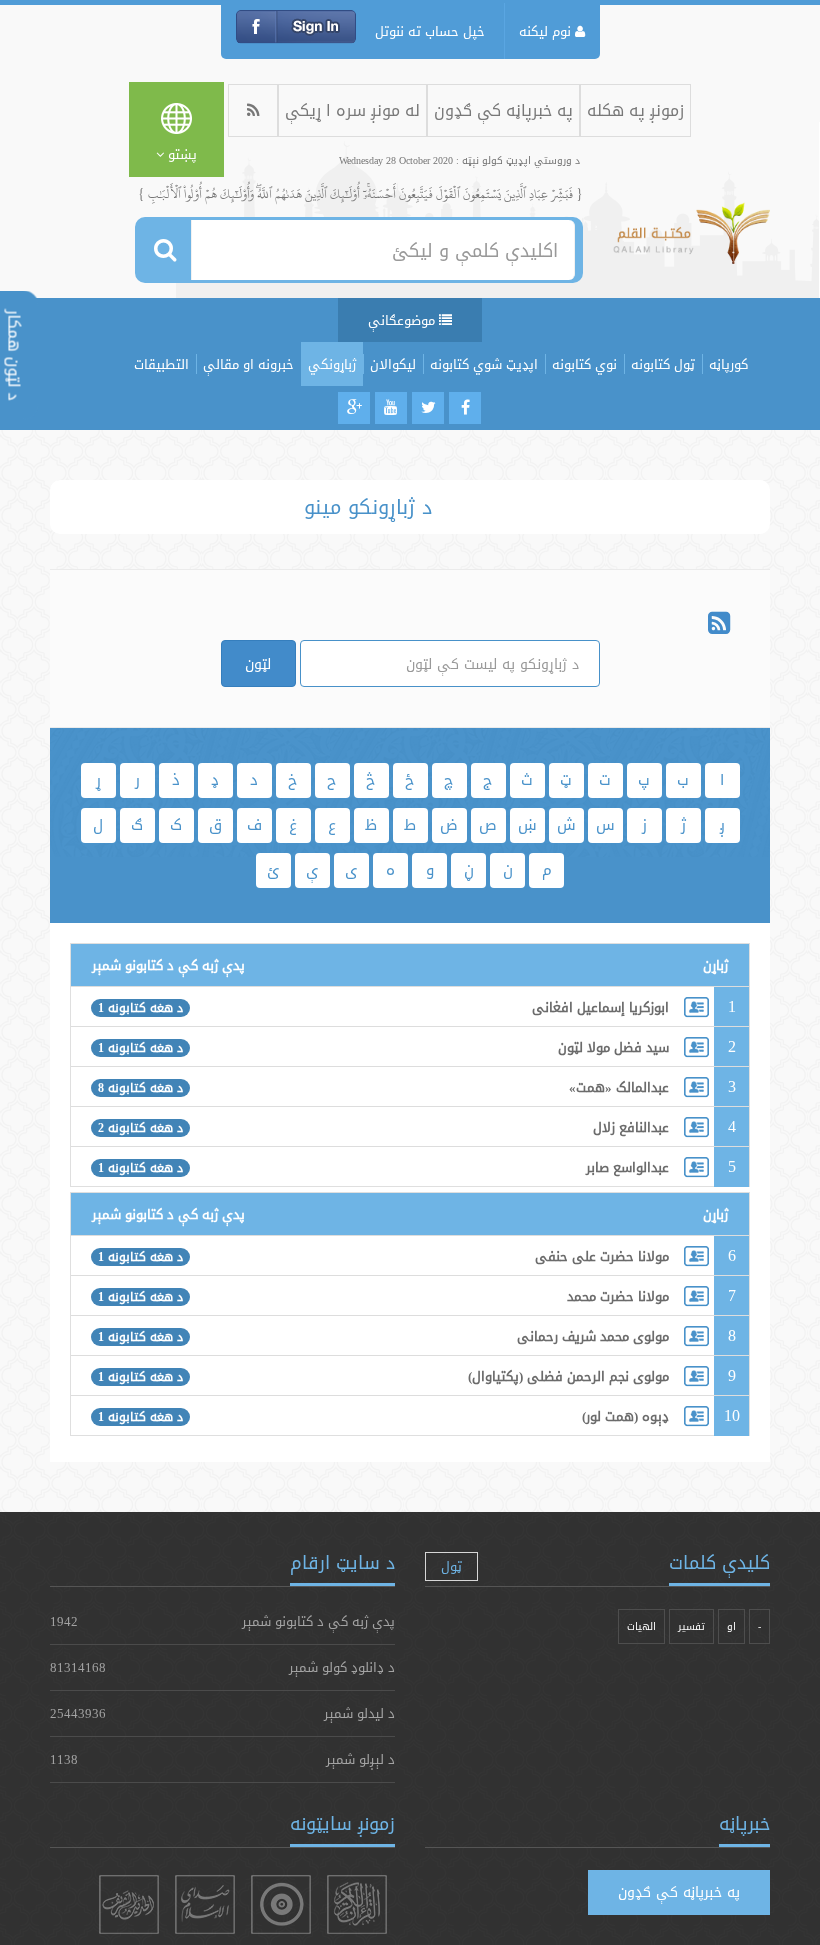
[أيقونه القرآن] (357, 1904)
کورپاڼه (728, 364)
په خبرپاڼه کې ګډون (503, 110)
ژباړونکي (332, 364)
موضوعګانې (403, 320)
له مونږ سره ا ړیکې (352, 110)
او (731, 1626)
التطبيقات (161, 364)
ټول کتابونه (663, 364)
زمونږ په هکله (635, 110)
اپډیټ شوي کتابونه (484, 364)
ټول (451, 1566)
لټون (258, 664)
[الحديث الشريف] (129, 1904)
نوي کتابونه (584, 364)
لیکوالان (393, 364)
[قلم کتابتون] (691, 243)
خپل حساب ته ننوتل (430, 31)
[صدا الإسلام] (205, 1904)
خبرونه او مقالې (248, 364)
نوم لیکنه (547, 31)
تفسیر (691, 1626)
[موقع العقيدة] (281, 1904)
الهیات (641, 1626)
